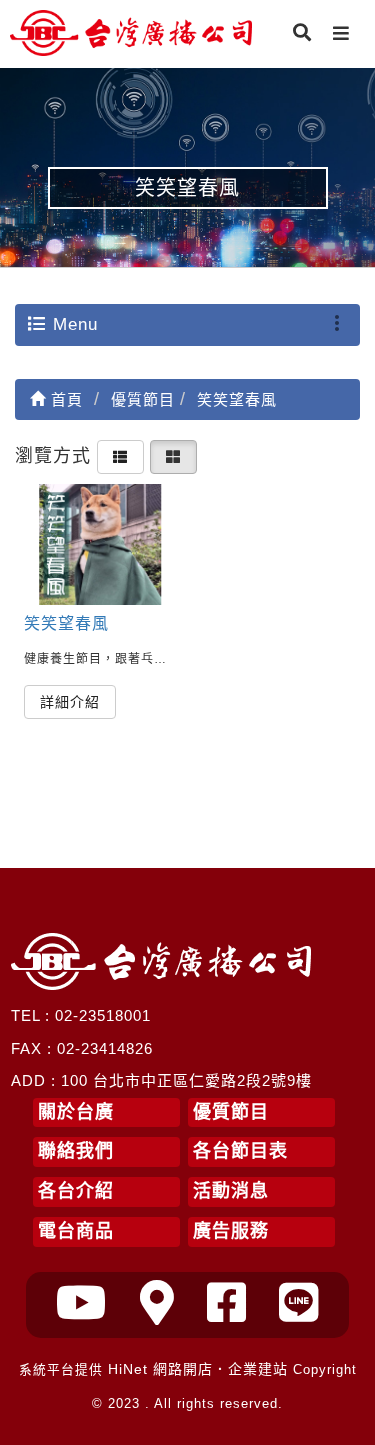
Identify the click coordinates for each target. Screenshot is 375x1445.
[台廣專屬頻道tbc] (82, 1303)
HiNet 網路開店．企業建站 (198, 1369)
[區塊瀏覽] (173, 456)
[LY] (299, 1303)
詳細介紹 (70, 702)
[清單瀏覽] (120, 456)
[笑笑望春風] (100, 545)
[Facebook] (227, 1303)
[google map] (157, 1303)
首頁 (64, 399)
